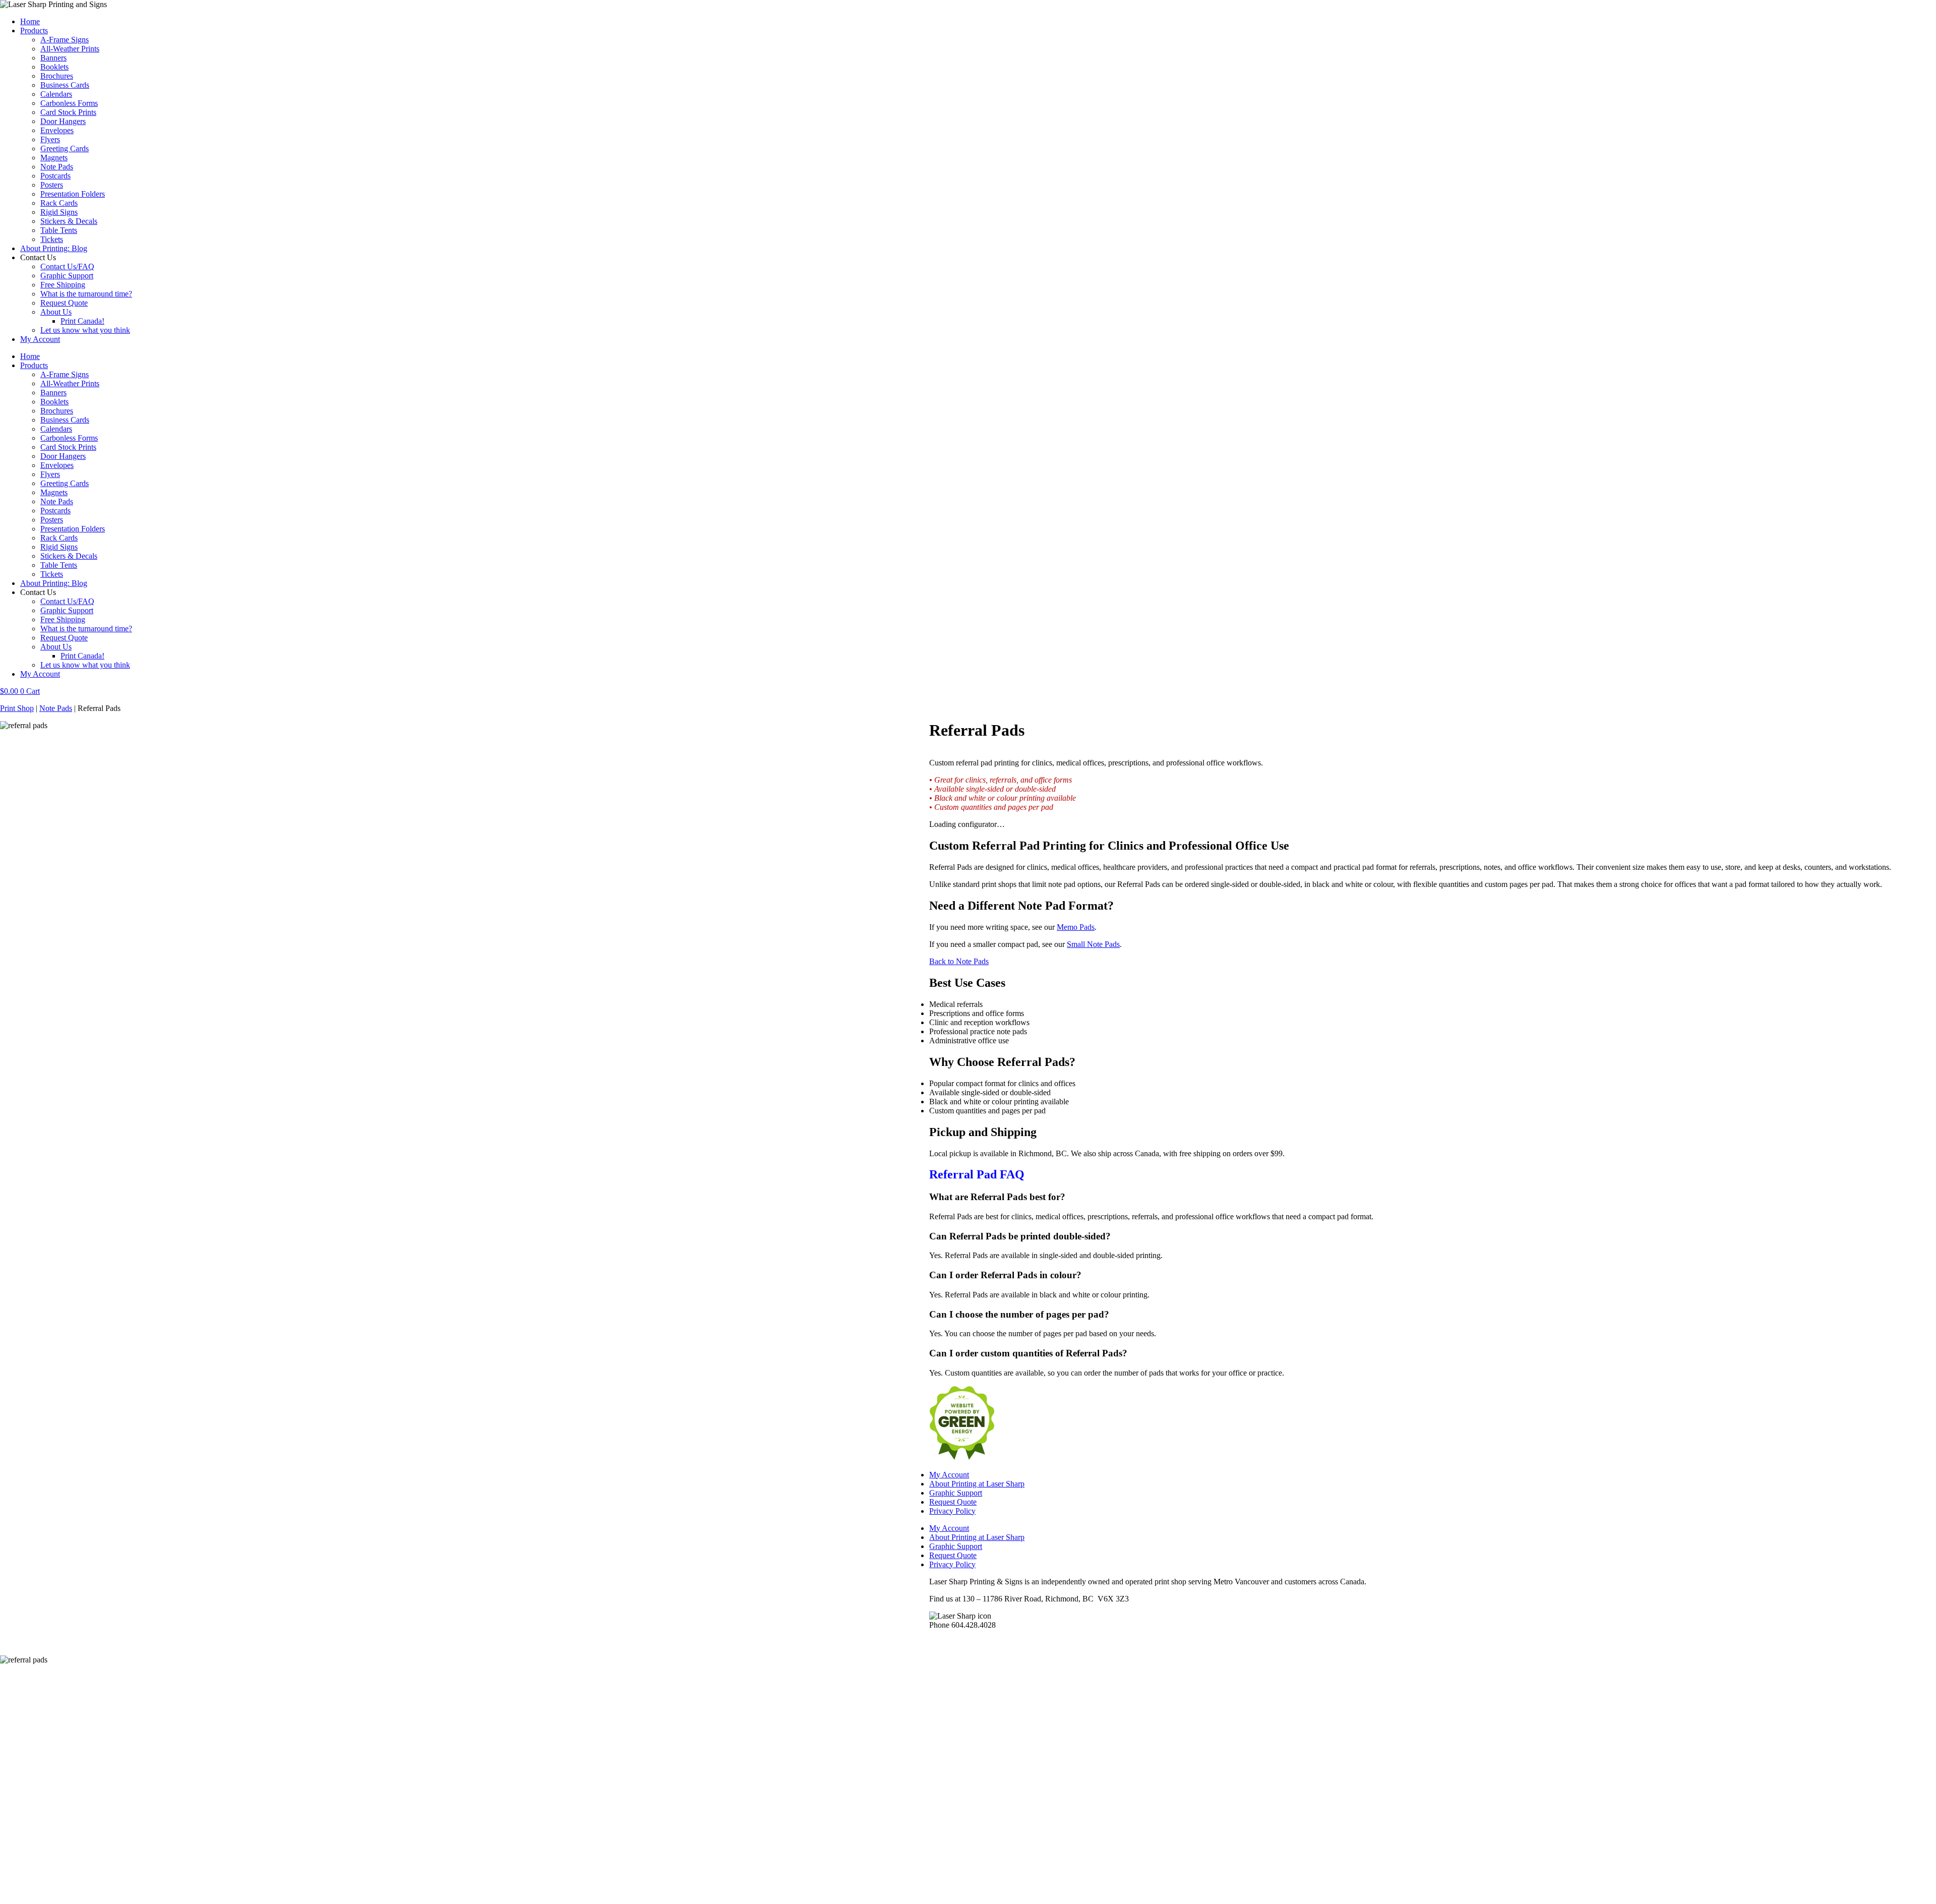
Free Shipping (63, 285)
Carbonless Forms (69, 103)
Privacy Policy (952, 1511)
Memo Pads (1076, 927)
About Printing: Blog (54, 248)
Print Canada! (82, 321)
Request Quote (64, 303)
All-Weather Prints (70, 49)
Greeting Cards (65, 148)
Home (30, 21)
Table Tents (59, 230)
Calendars (56, 94)
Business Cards (65, 85)
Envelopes (57, 130)
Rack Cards (59, 203)
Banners (53, 58)
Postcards (55, 176)
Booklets (54, 67)
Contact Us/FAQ (67, 266)
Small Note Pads (1093, 944)
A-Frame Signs (65, 40)
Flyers (50, 139)
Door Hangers (63, 121)
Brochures (57, 76)
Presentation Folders (73, 194)
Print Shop (17, 708)
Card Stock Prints (68, 112)
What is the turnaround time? (86, 294)
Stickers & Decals (69, 221)
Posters (52, 185)
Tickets (52, 239)
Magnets (54, 158)
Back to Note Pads (959, 961)
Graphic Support (67, 276)
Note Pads (57, 167)
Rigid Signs (59, 212)
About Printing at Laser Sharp (977, 1484)
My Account (40, 339)
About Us (56, 312)
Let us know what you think (85, 330)
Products (34, 31)
